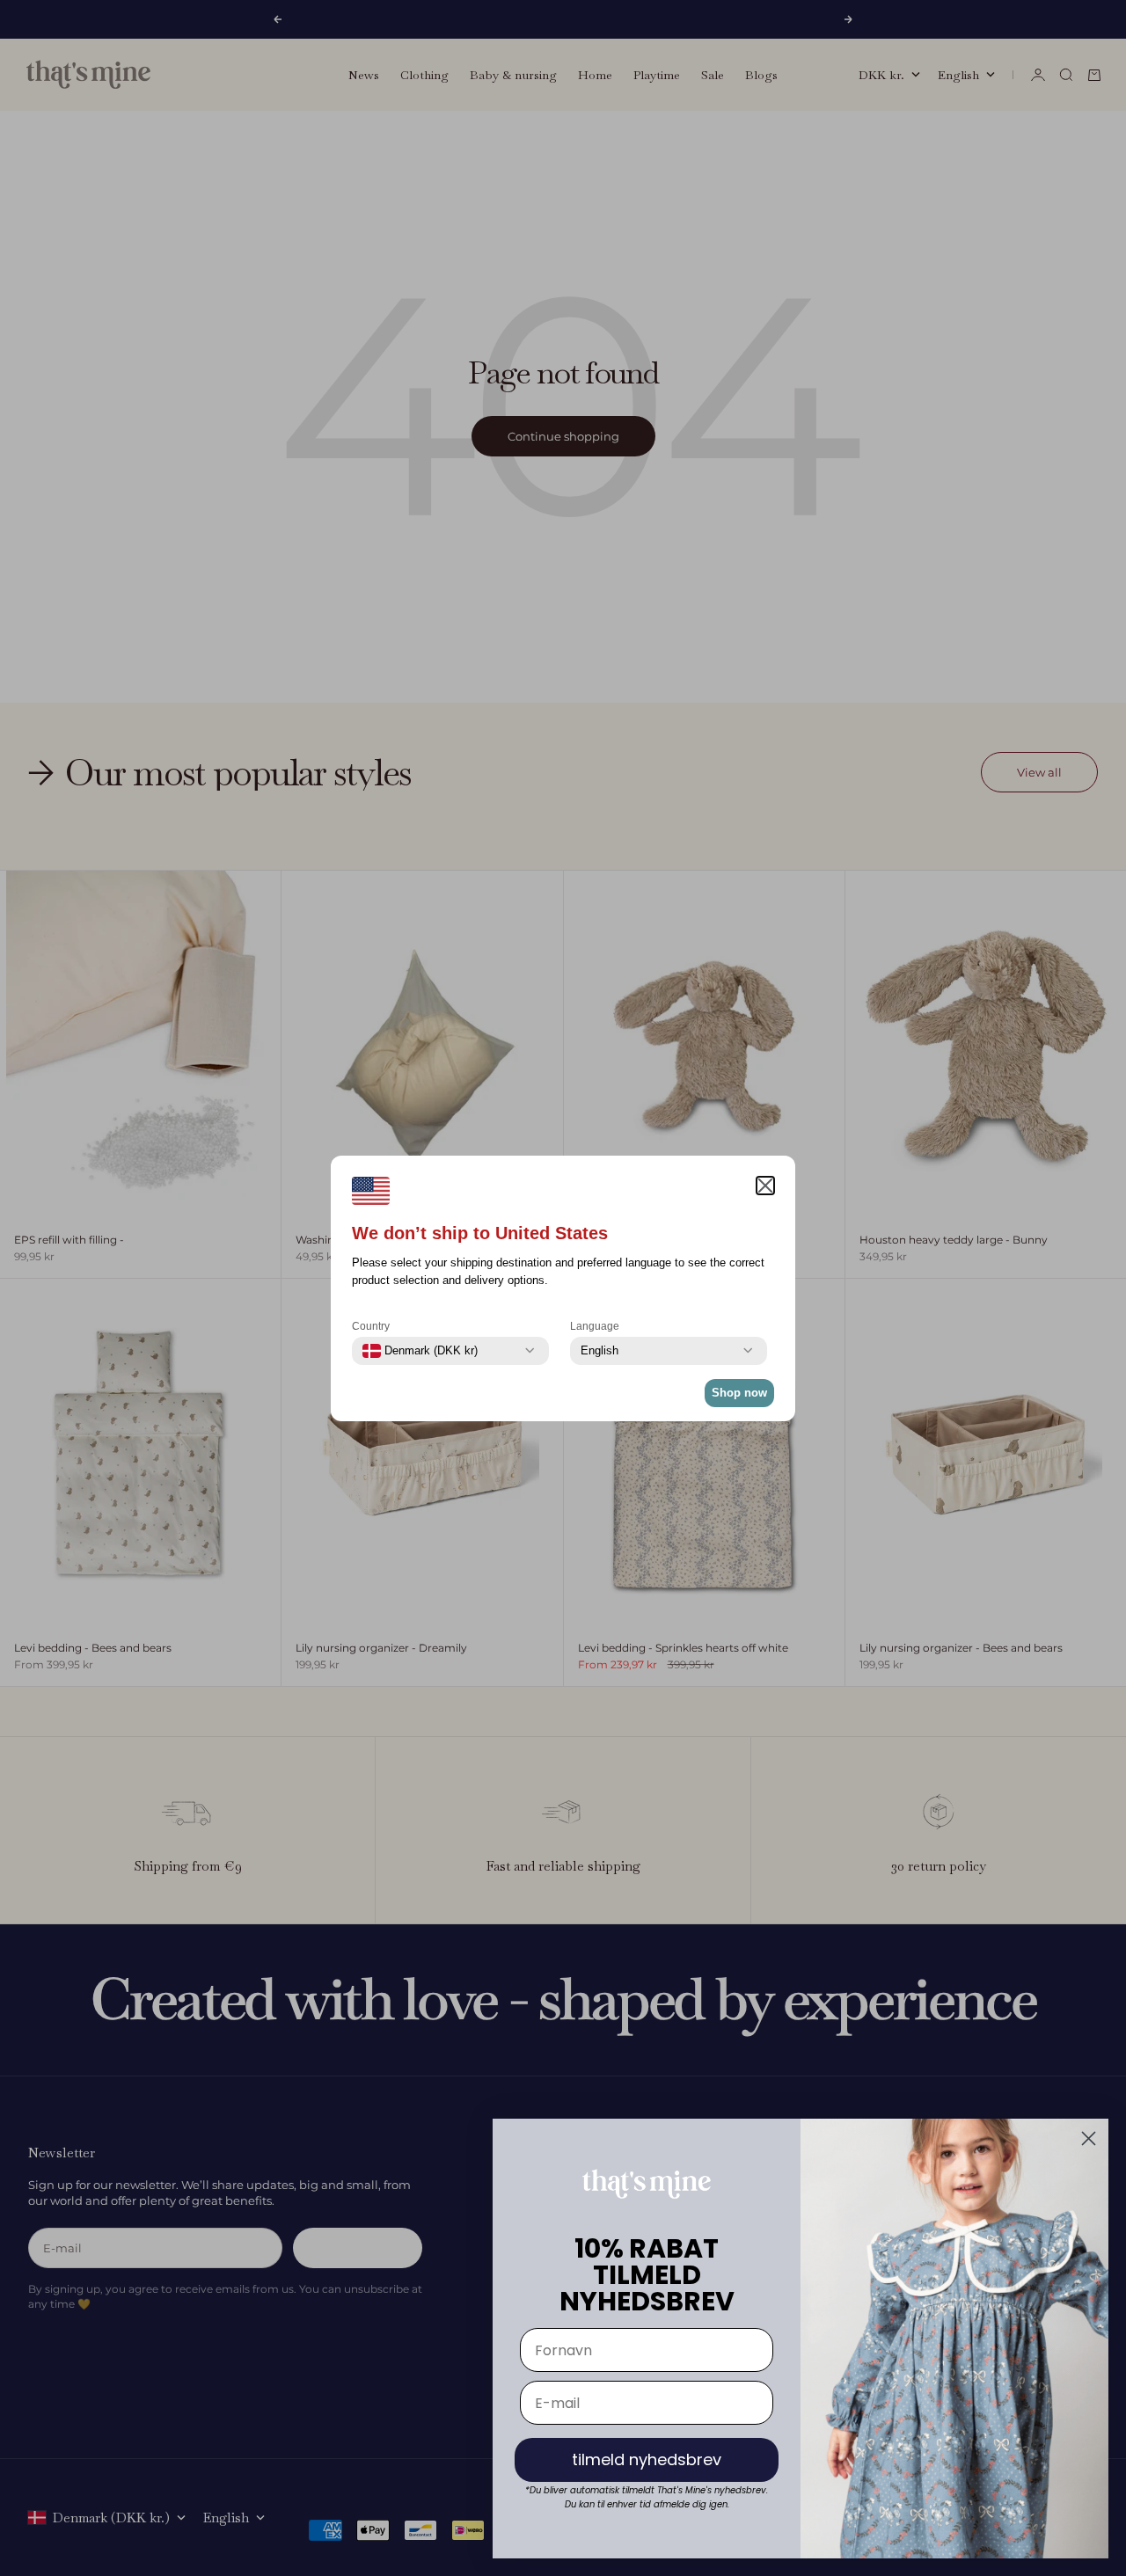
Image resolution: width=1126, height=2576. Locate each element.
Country (371, 1326)
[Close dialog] (1089, 2138)
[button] (765, 1186)
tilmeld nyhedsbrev (647, 2459)
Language (595, 1326)
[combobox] (420, 1351)
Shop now (739, 1393)
